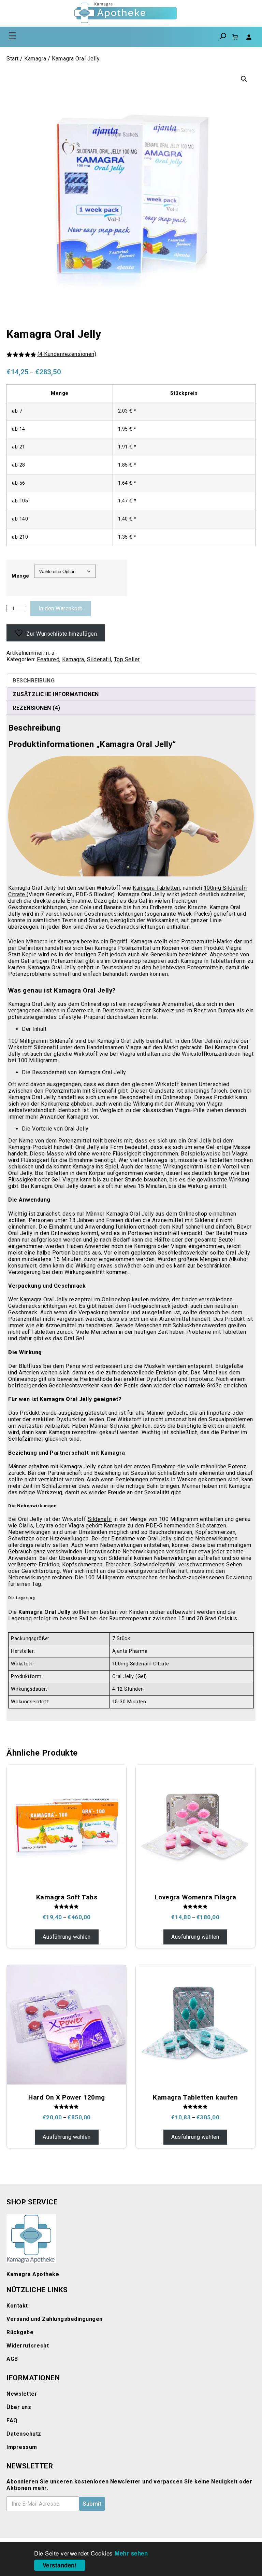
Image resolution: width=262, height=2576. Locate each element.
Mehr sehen (131, 2553)
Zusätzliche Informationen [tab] (56, 694)
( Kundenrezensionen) (67, 354)
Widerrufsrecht (28, 2346)
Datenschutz (24, 2434)
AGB (12, 2359)
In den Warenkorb (61, 608)
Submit (92, 2504)
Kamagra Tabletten (156, 888)
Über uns (19, 2407)
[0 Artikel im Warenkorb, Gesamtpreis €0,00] (235, 37)
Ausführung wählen (67, 1937)
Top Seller (127, 659)
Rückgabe (20, 2332)
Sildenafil (99, 659)
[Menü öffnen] (12, 36)
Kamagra (35, 59)
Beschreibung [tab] (34, 681)
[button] (244, 79)
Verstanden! (60, 2565)
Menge (20, 576)
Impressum (22, 2447)
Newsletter (22, 2394)
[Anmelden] (249, 37)
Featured (48, 659)
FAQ (12, 2420)
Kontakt (17, 2306)
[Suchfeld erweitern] (223, 37)
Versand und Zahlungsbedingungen (55, 2319)
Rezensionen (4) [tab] (37, 708)
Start (13, 59)
